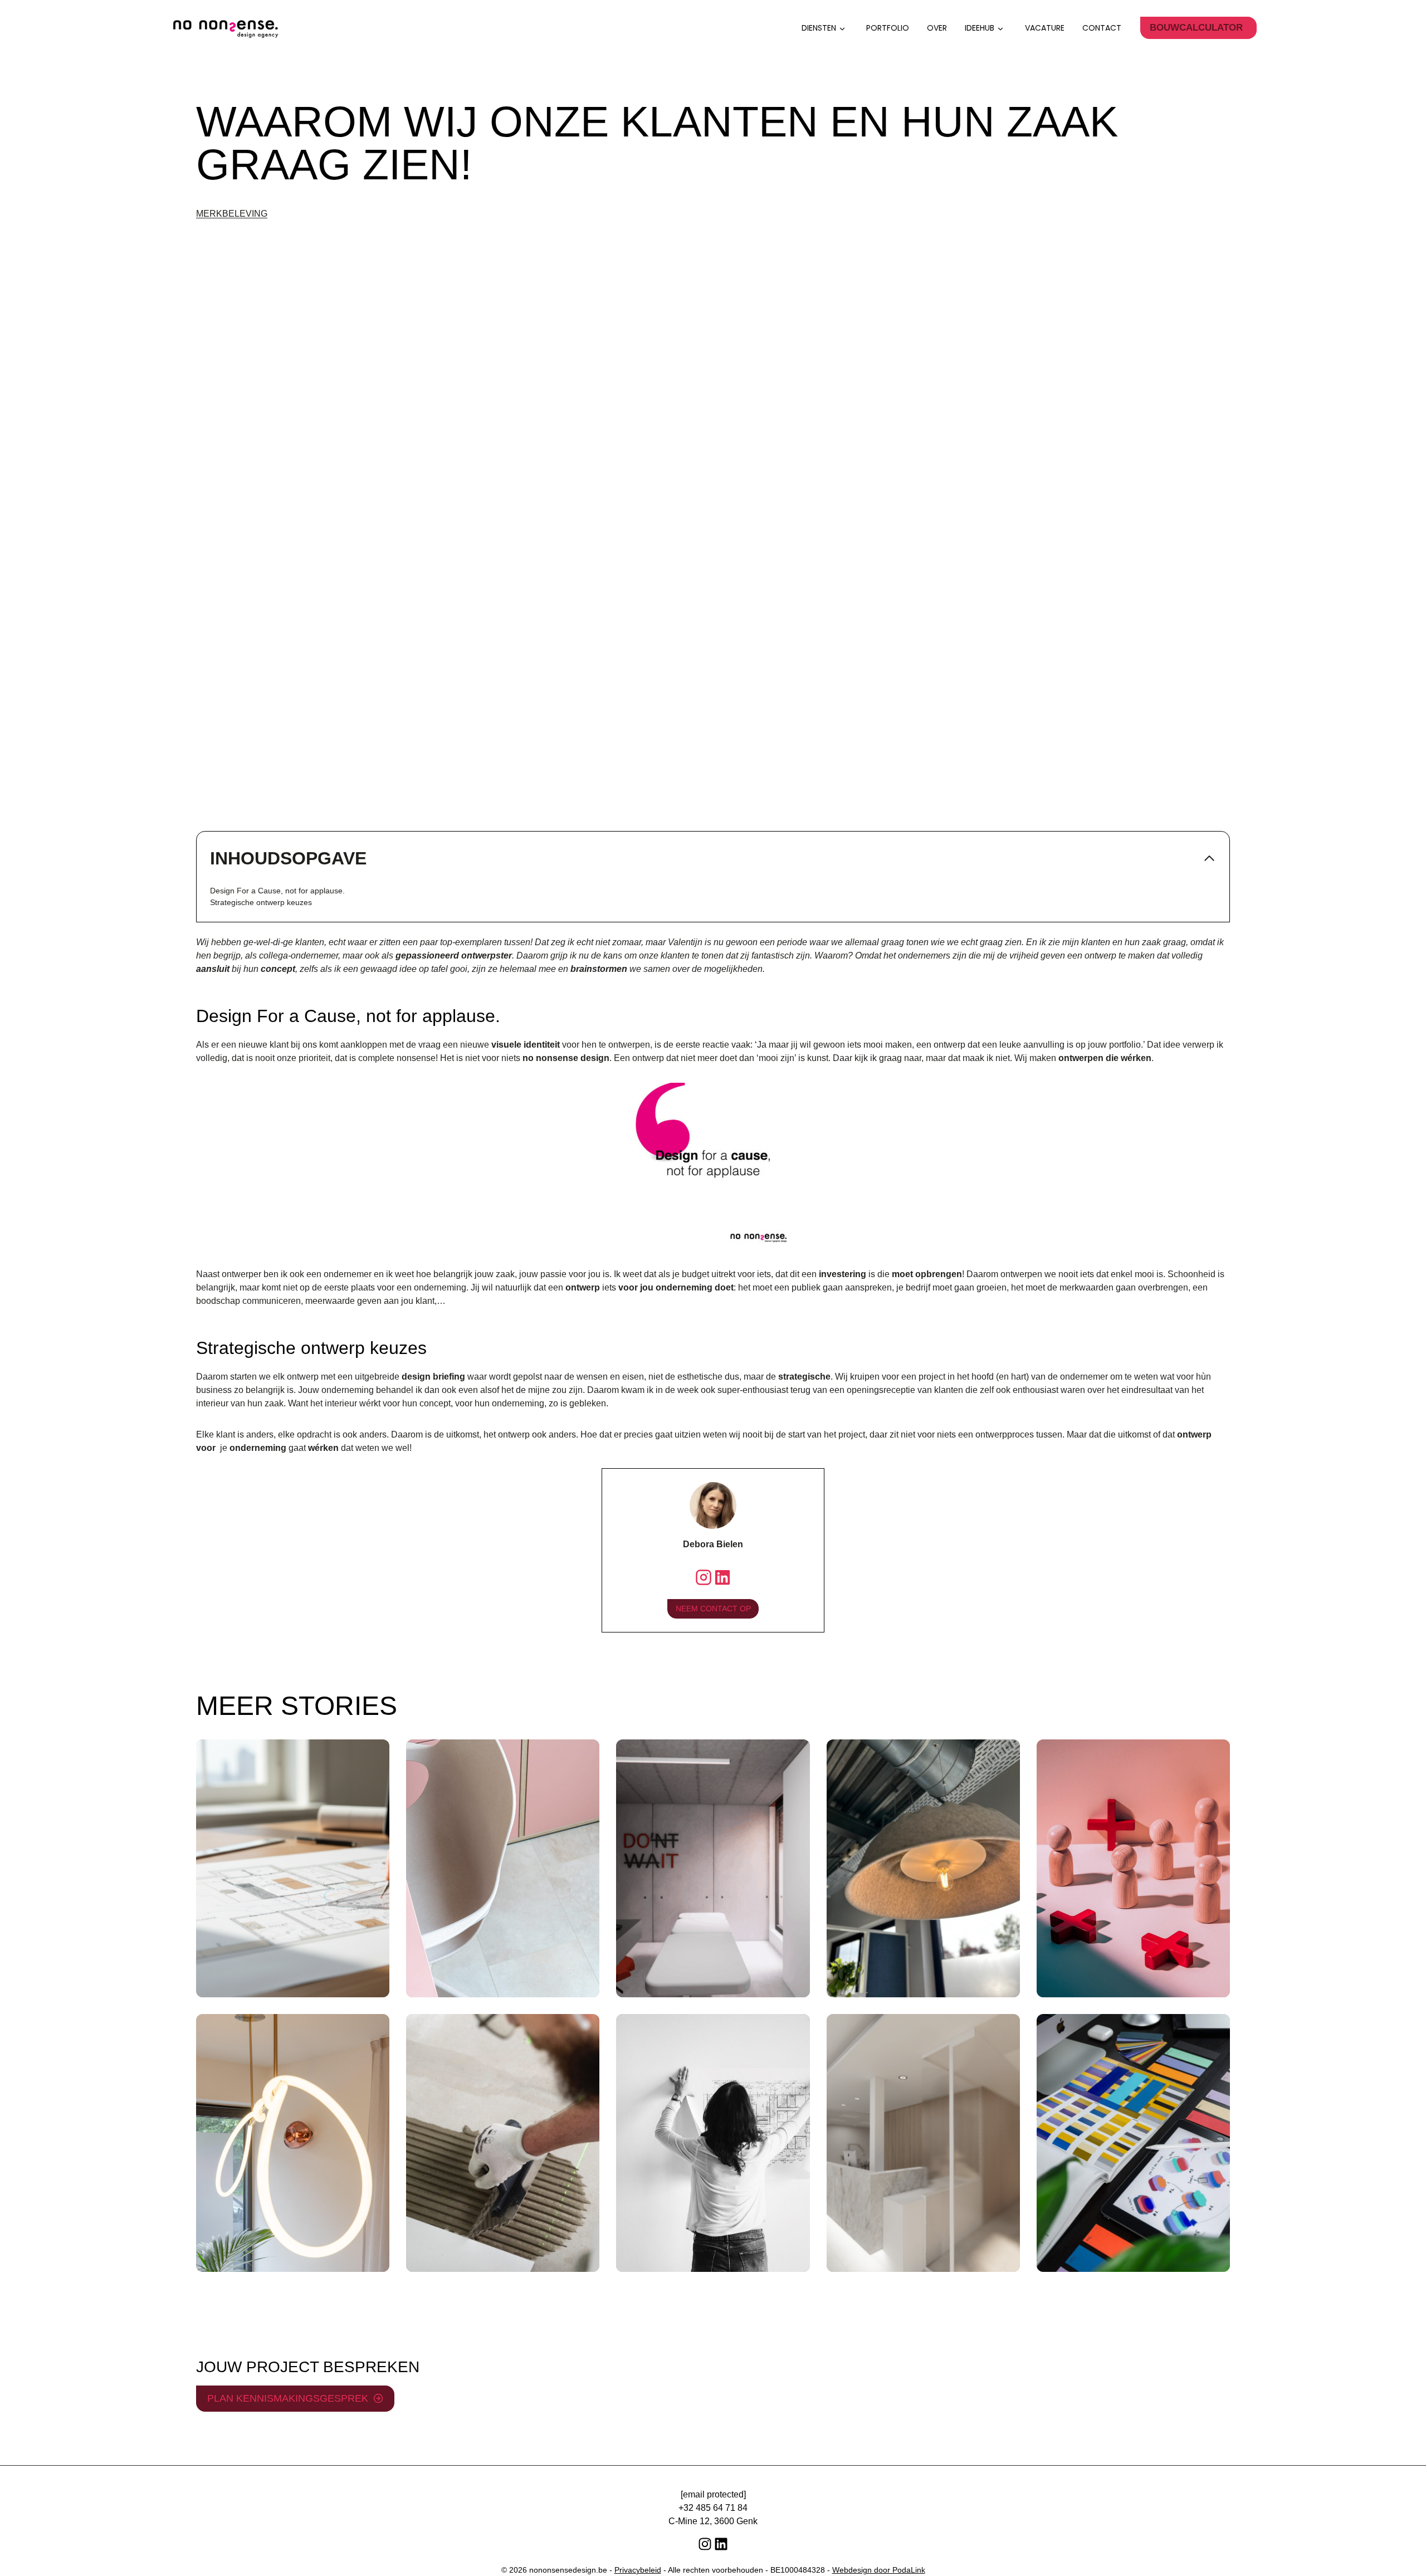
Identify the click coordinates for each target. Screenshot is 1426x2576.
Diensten (819, 28)
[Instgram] (704, 1577)
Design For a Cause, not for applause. (277, 891)
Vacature (1045, 28)
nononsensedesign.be (568, 2570)
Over (937, 28)
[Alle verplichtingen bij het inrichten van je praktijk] (713, 2143)
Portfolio (888, 28)
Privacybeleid (638, 2570)
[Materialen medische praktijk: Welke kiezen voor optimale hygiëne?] (503, 1868)
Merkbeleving (232, 214)
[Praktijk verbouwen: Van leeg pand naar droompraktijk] (503, 2143)
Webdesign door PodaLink (879, 2570)
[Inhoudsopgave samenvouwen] (1209, 858)
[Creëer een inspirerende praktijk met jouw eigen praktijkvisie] (713, 1868)
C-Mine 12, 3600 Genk (713, 2521)
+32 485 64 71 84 (713, 2508)
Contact (1102, 28)
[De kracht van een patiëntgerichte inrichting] (1133, 1868)
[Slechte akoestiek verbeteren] (923, 1868)
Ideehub (980, 28)
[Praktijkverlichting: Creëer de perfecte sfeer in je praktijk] (293, 2143)
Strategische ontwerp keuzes (261, 902)
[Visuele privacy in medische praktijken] (923, 2143)
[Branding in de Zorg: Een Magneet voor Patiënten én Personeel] (1133, 2143)
